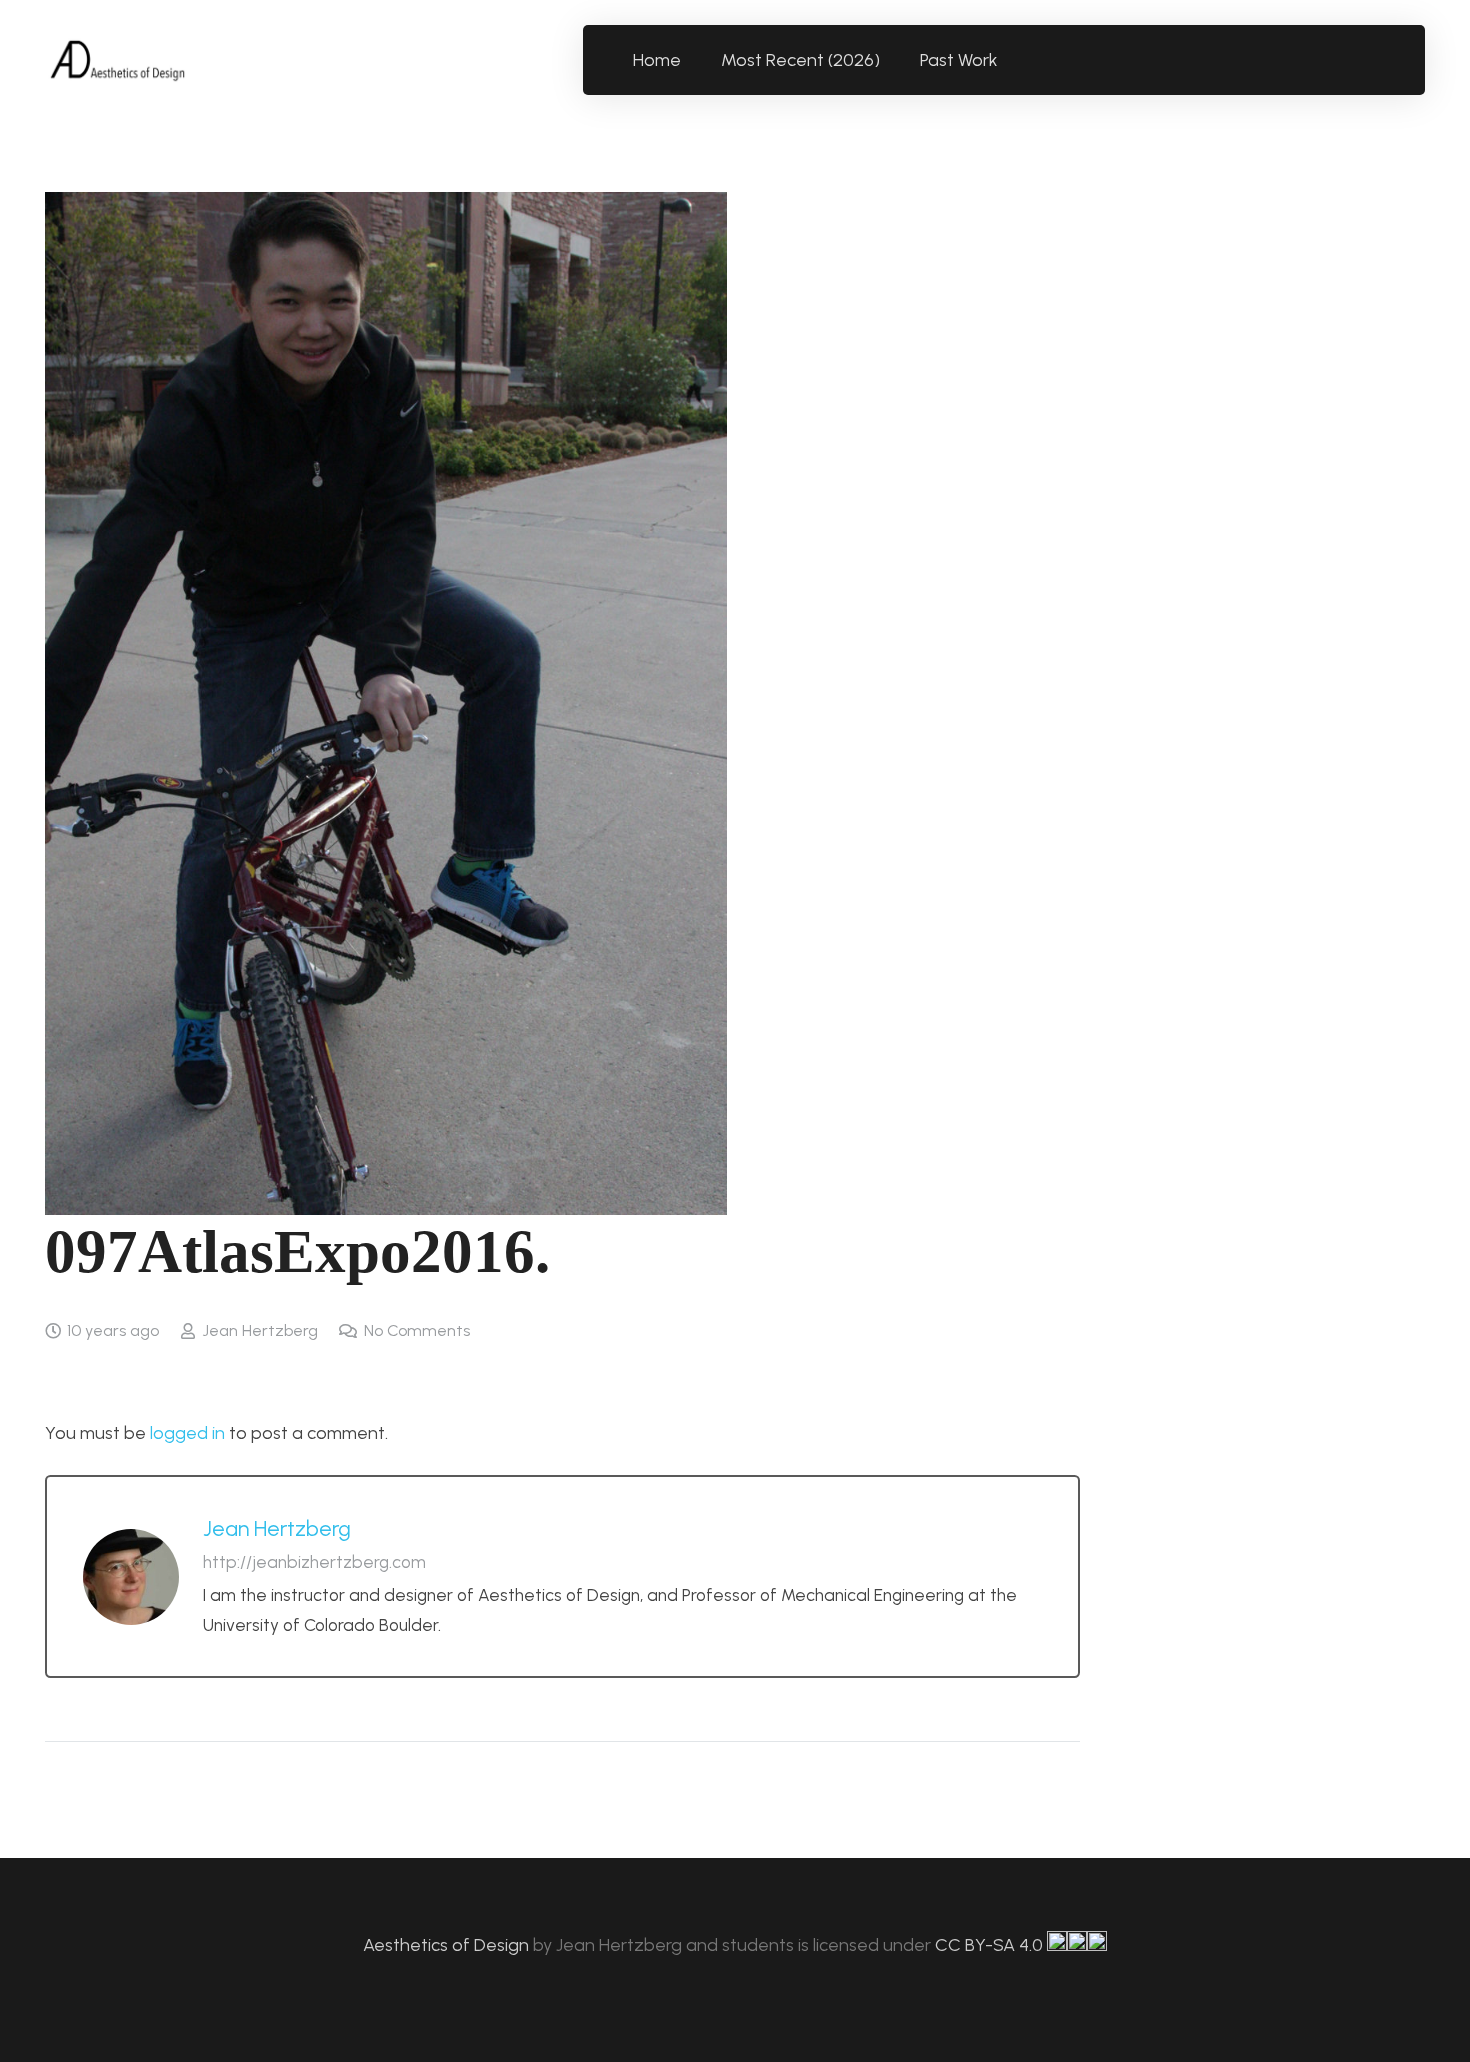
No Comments (417, 1330)
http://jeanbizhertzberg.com (314, 1562)
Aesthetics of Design (448, 1945)
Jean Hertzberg (260, 1330)
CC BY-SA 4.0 (991, 1945)
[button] (1009, 60)
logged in (187, 1433)
